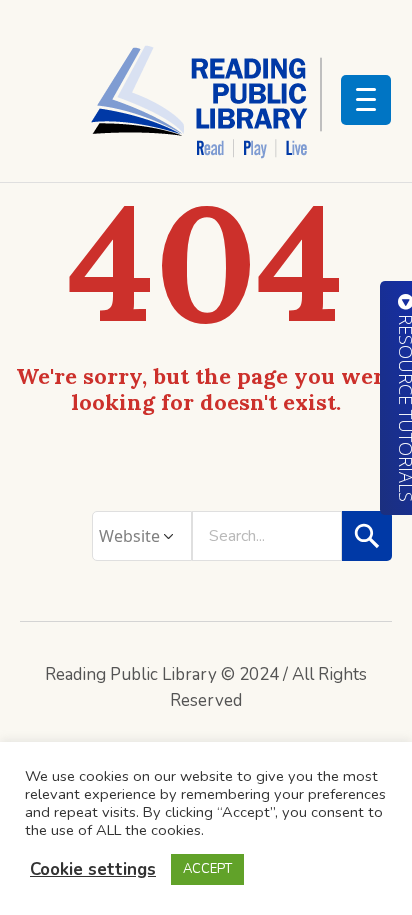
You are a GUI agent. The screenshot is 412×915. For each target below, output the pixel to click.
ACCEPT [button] (207, 869)
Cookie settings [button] (93, 869)
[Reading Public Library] (206, 101)
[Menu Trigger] (366, 100)
